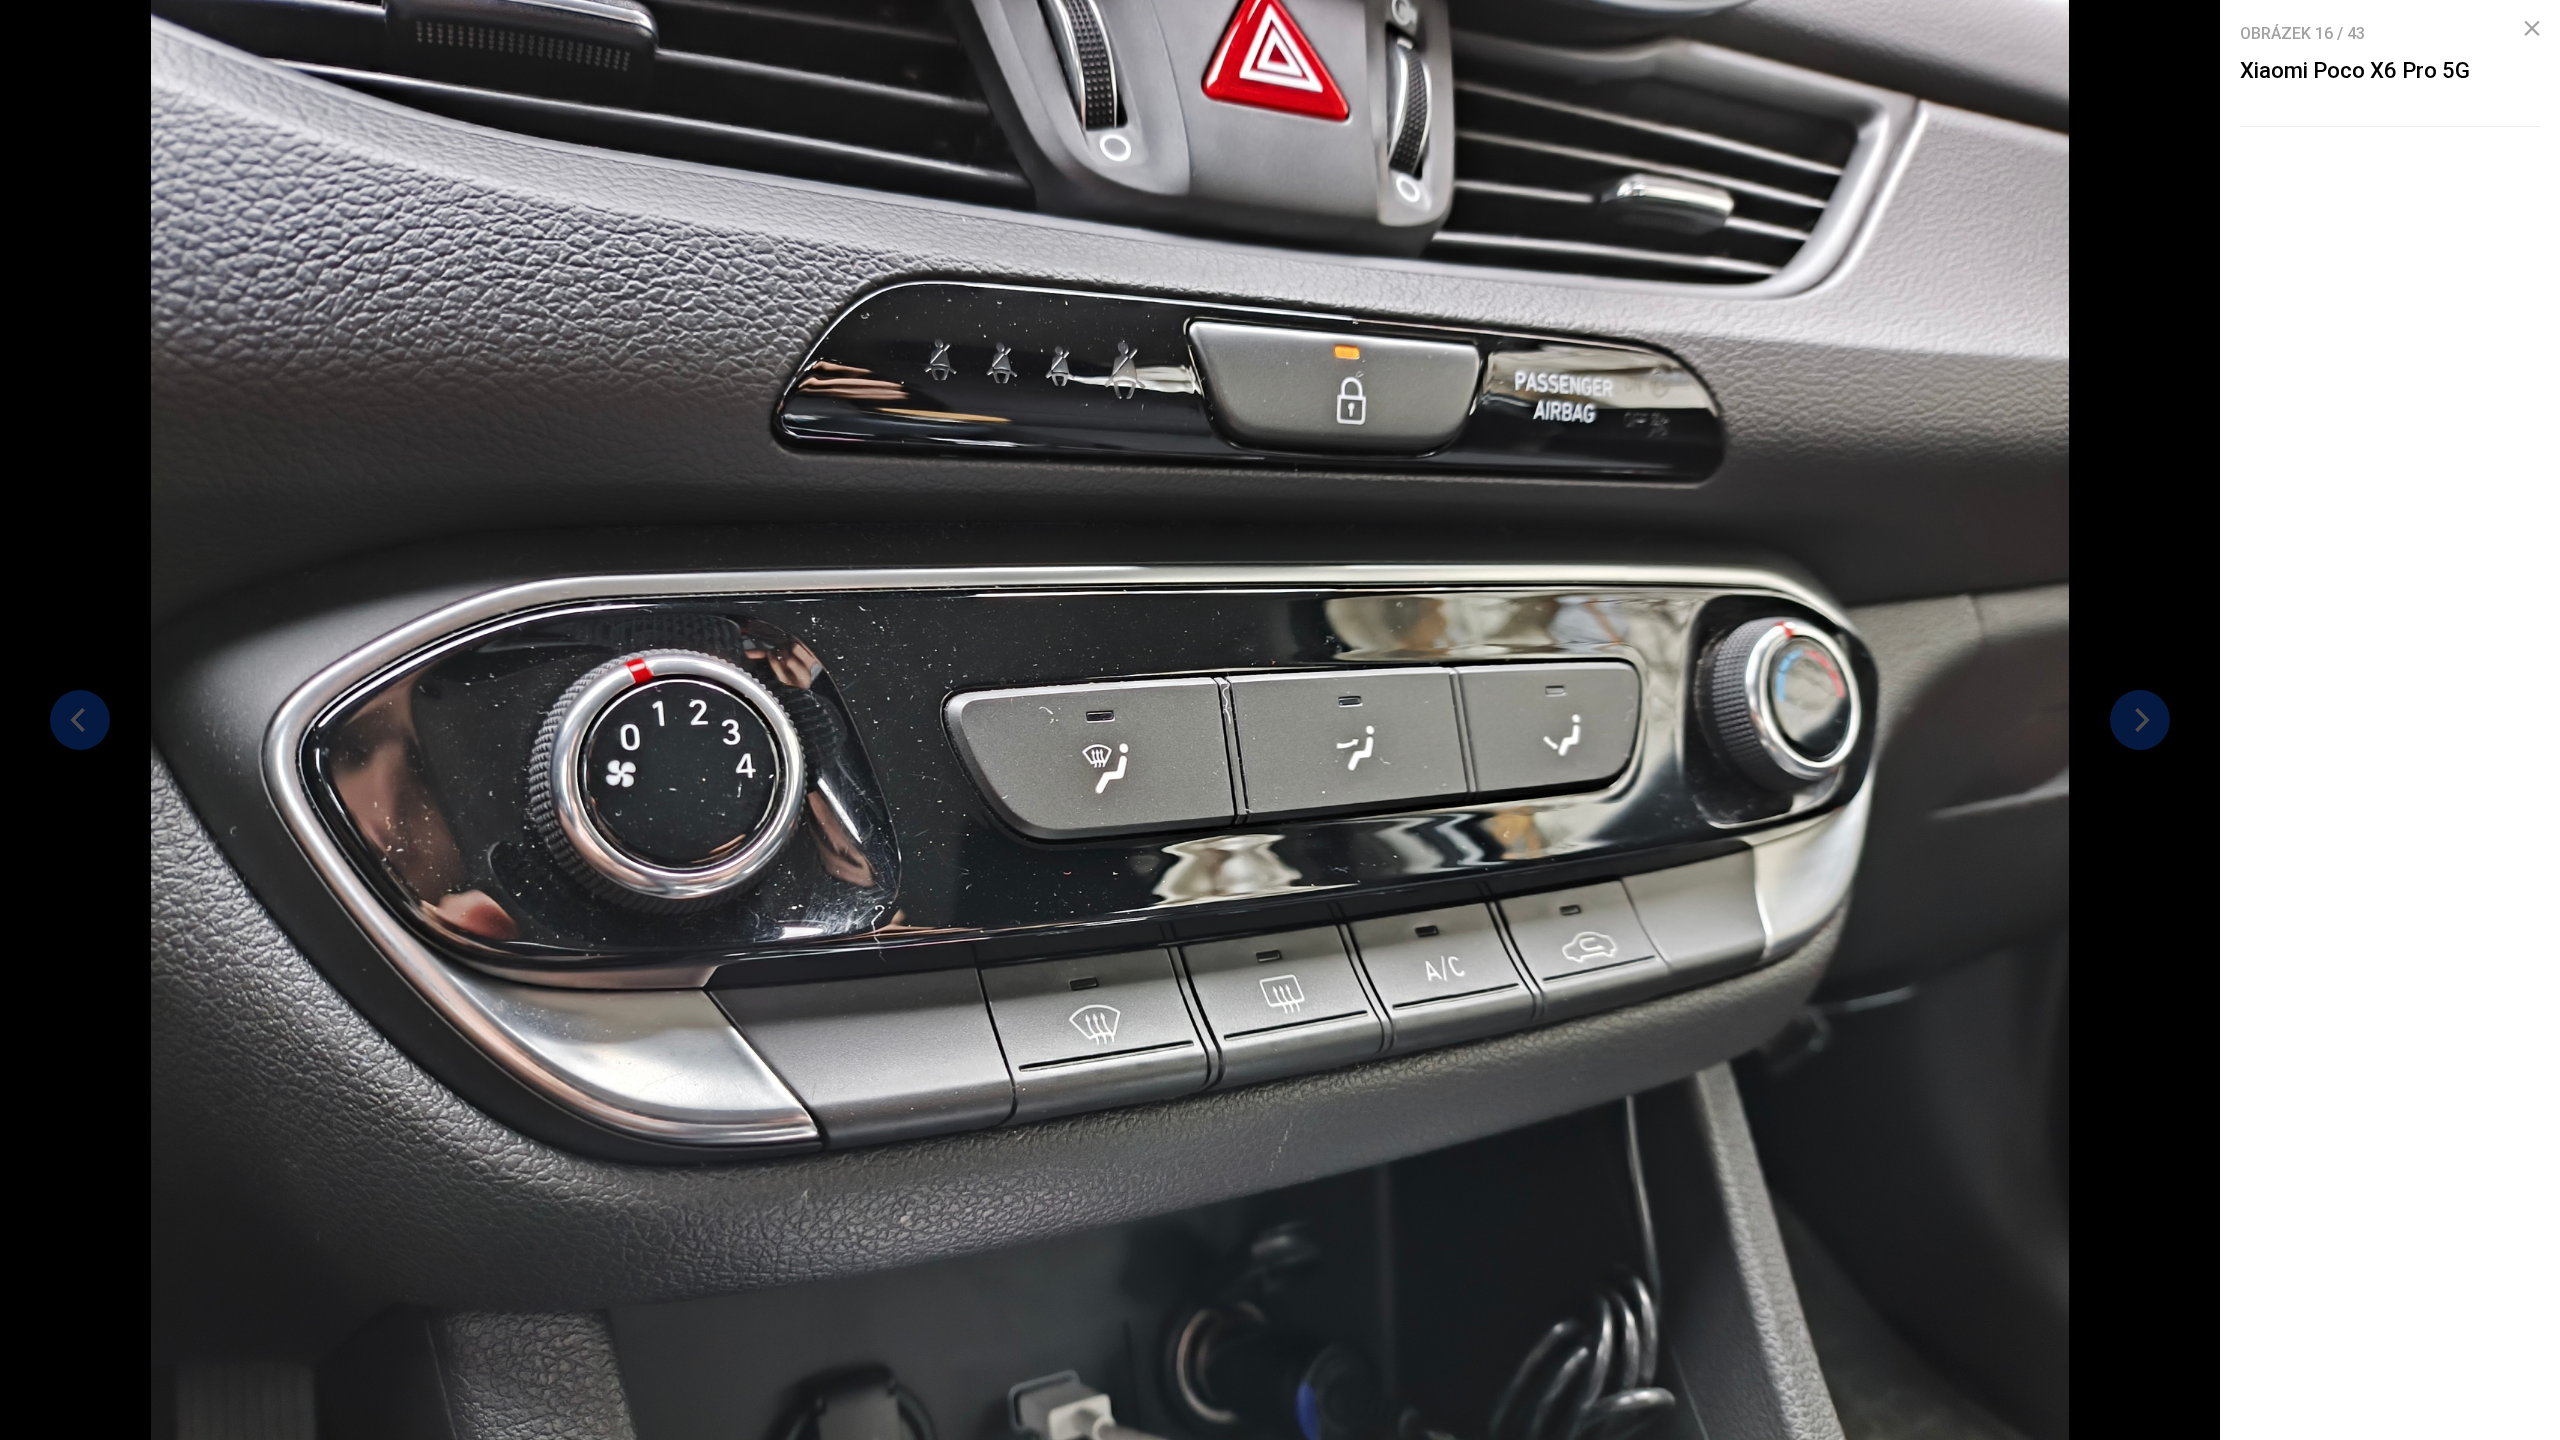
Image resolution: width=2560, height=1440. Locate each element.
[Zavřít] (2532, 29)
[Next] (2140, 720)
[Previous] (80, 720)
